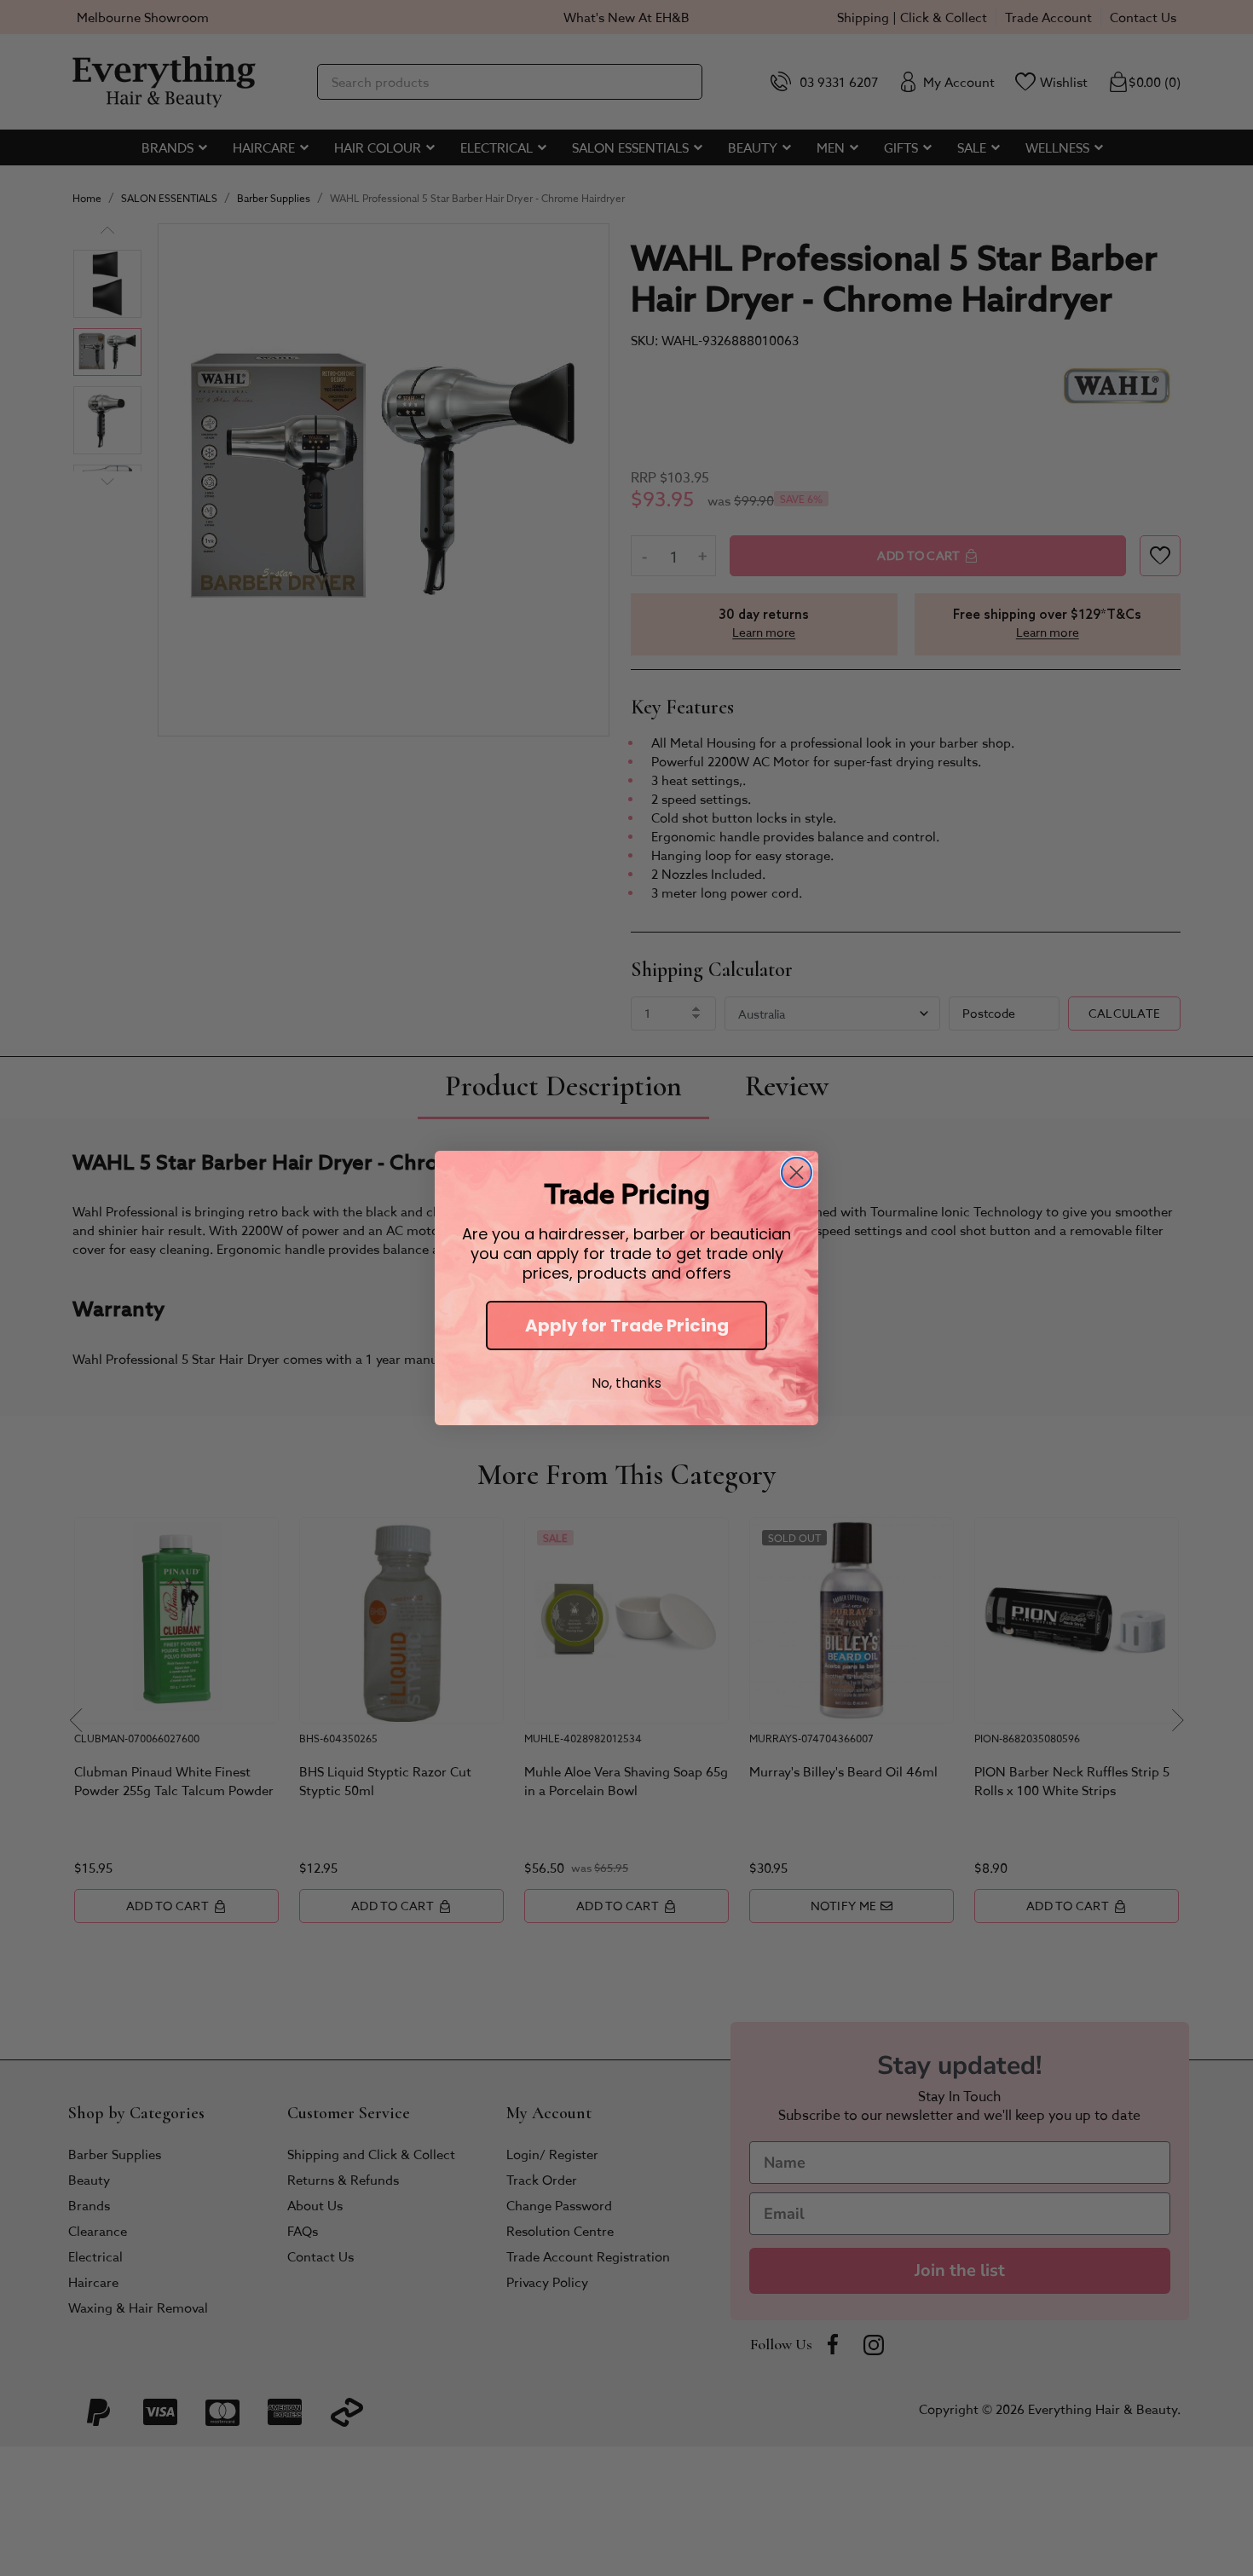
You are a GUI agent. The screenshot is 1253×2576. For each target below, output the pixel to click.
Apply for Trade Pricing (627, 1326)
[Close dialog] (797, 1172)
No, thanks (626, 1383)
